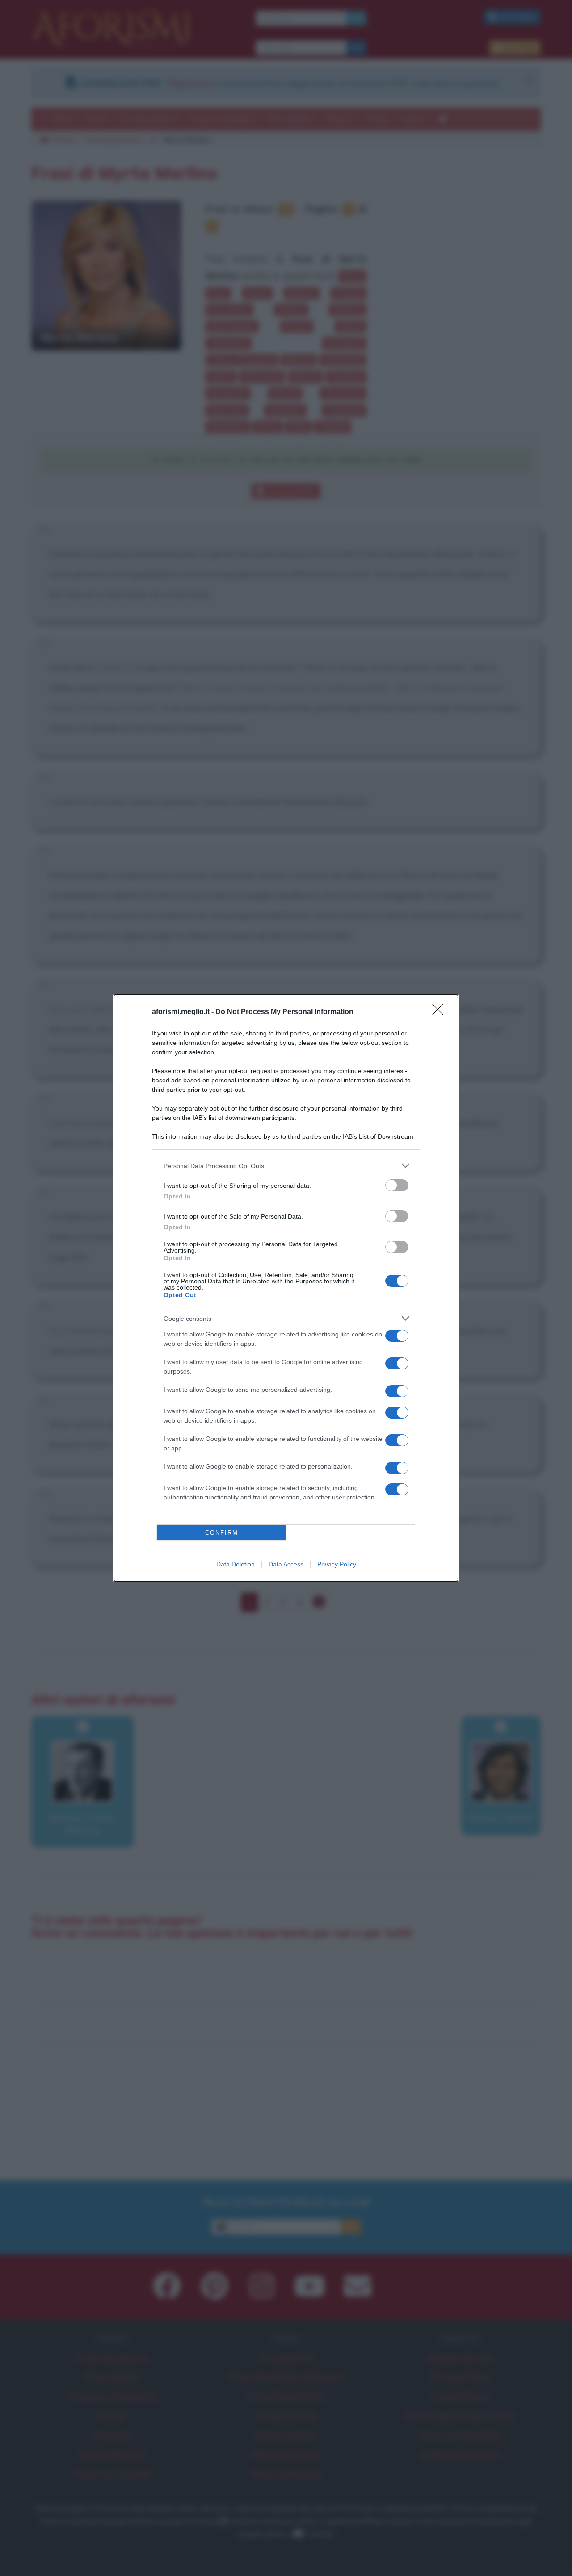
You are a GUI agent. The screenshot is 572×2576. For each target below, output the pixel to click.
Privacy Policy (337, 1564)
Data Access (286, 1564)
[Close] (441, 1012)
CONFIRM (222, 1533)
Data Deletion (236, 1564)
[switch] (397, 1185)
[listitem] (286, 1166)
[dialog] (286, 1288)
